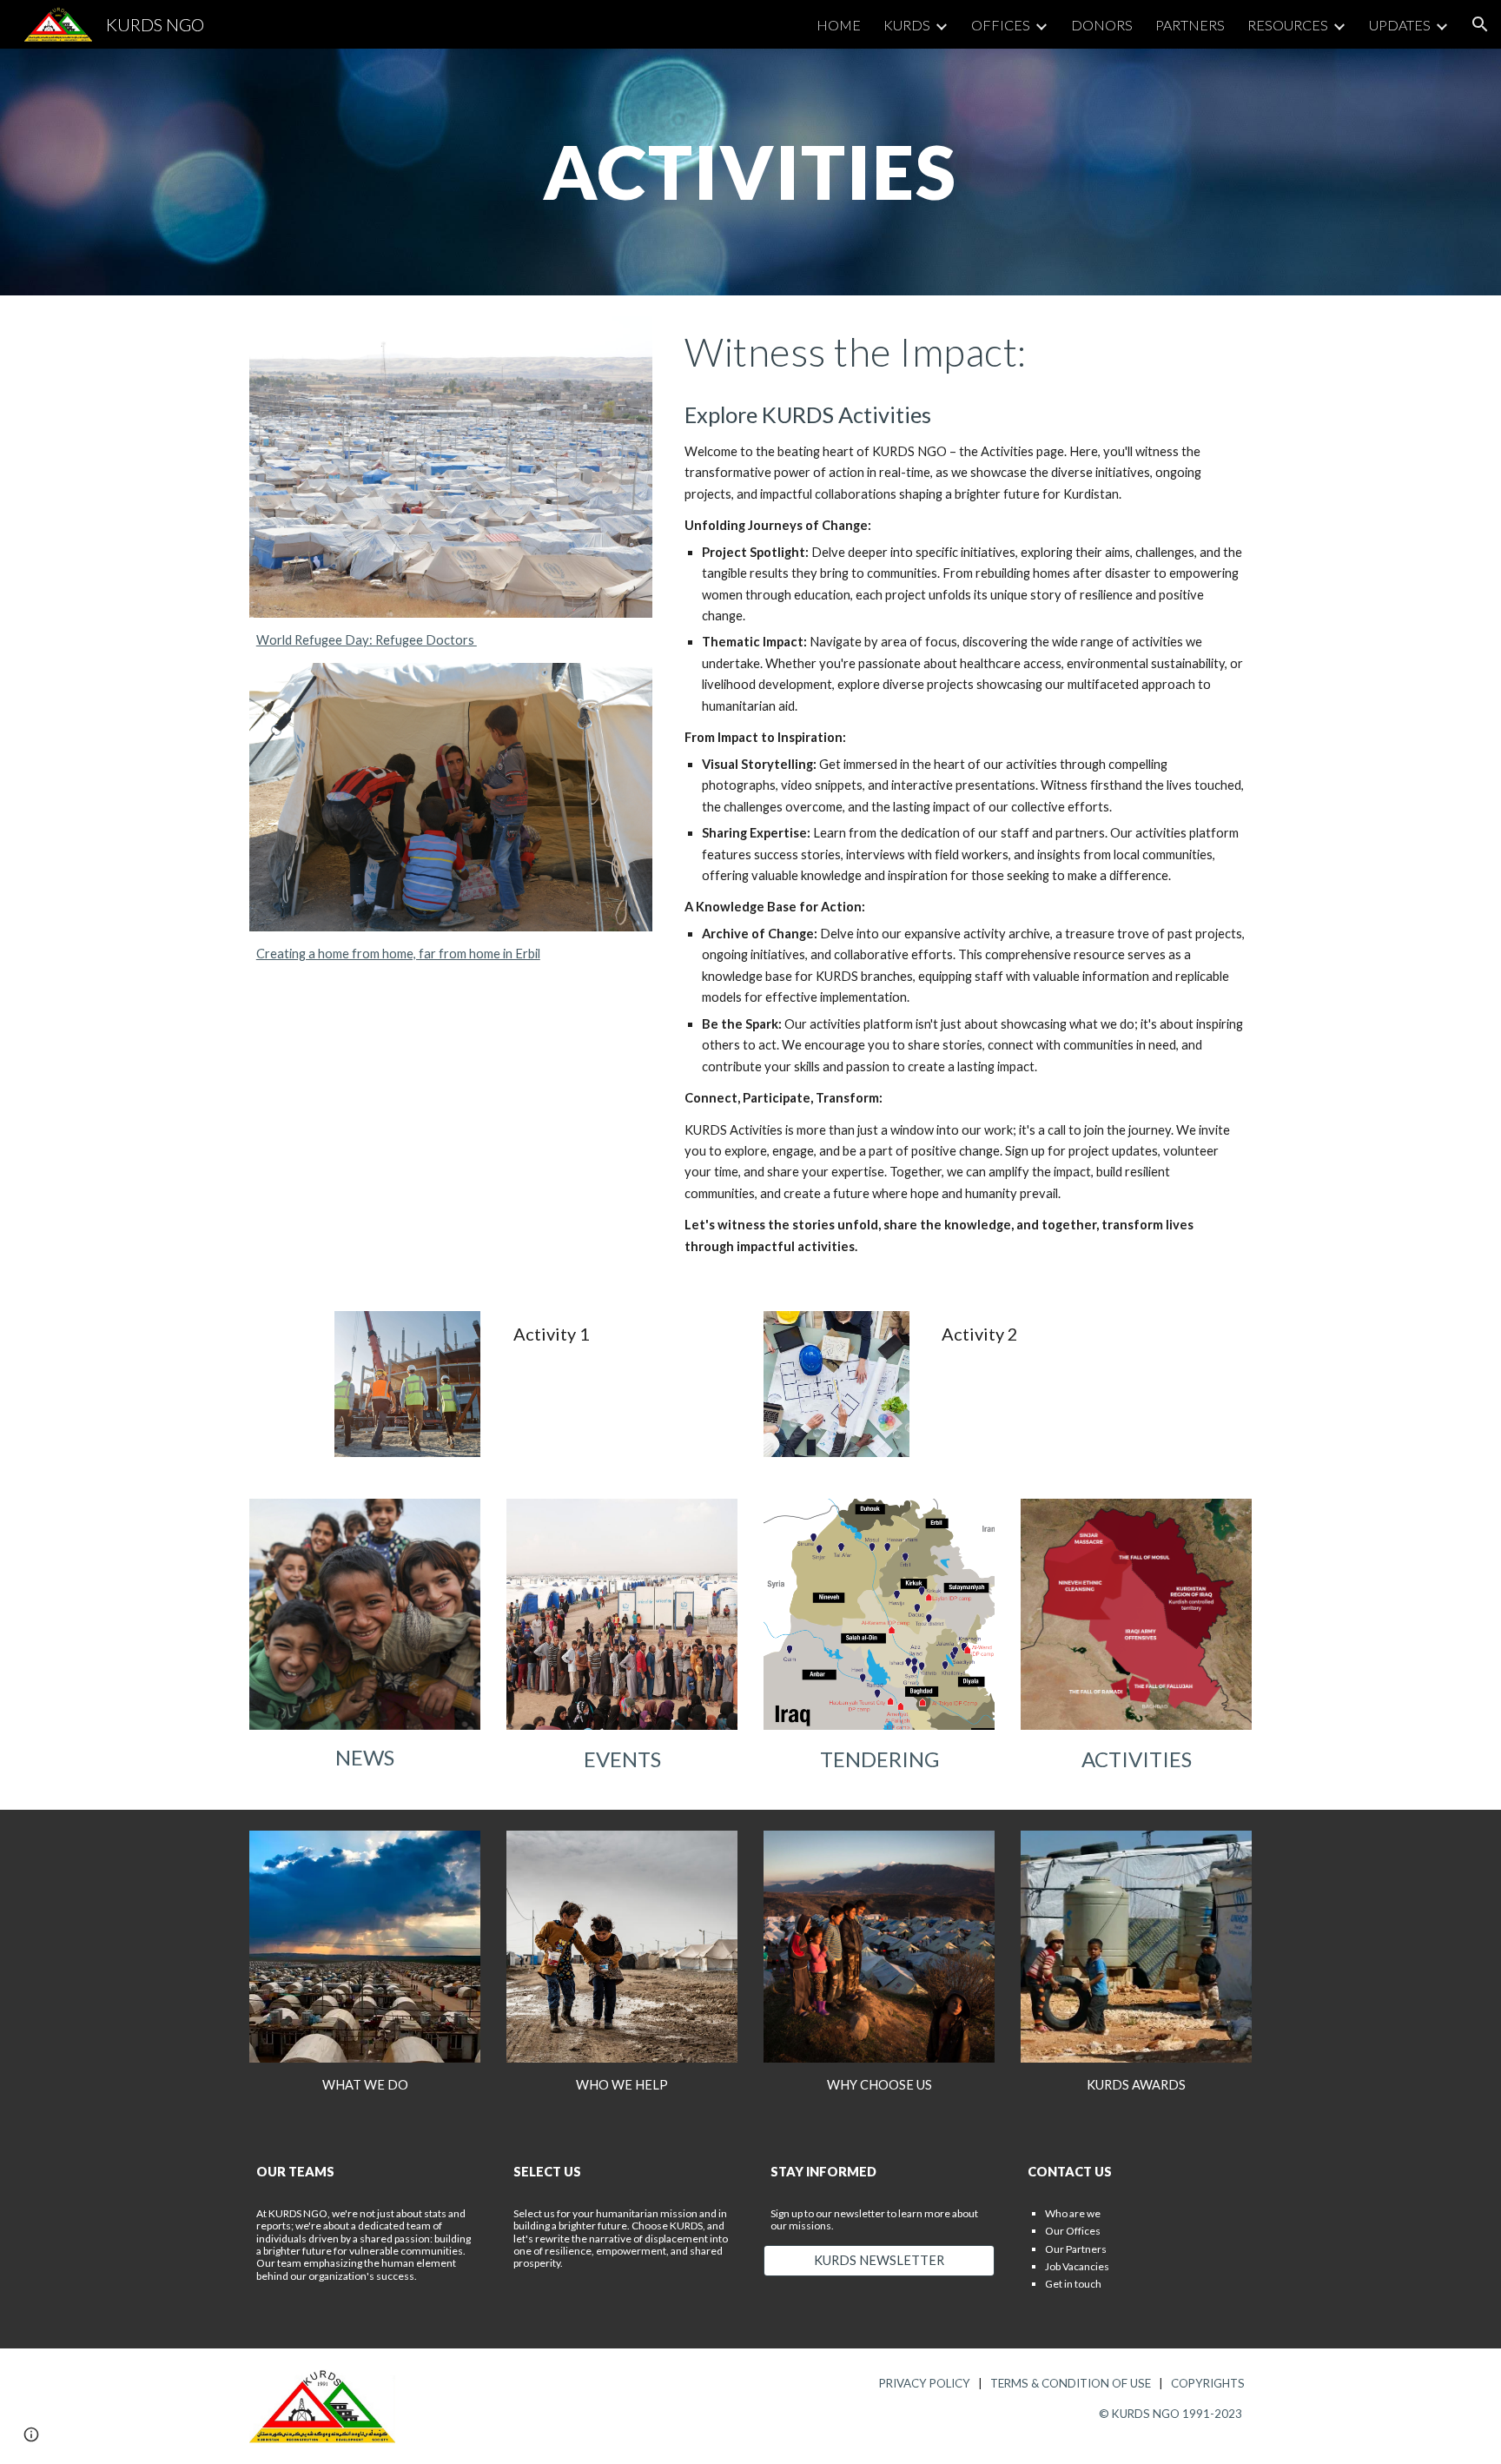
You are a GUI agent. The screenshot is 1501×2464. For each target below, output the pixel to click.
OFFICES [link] (1001, 25)
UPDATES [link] (1400, 25)
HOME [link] (839, 25)
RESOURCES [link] (1288, 25)
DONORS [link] (1102, 25)
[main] (750, 172)
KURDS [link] (907, 25)
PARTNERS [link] (1190, 25)
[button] (1480, 24)
